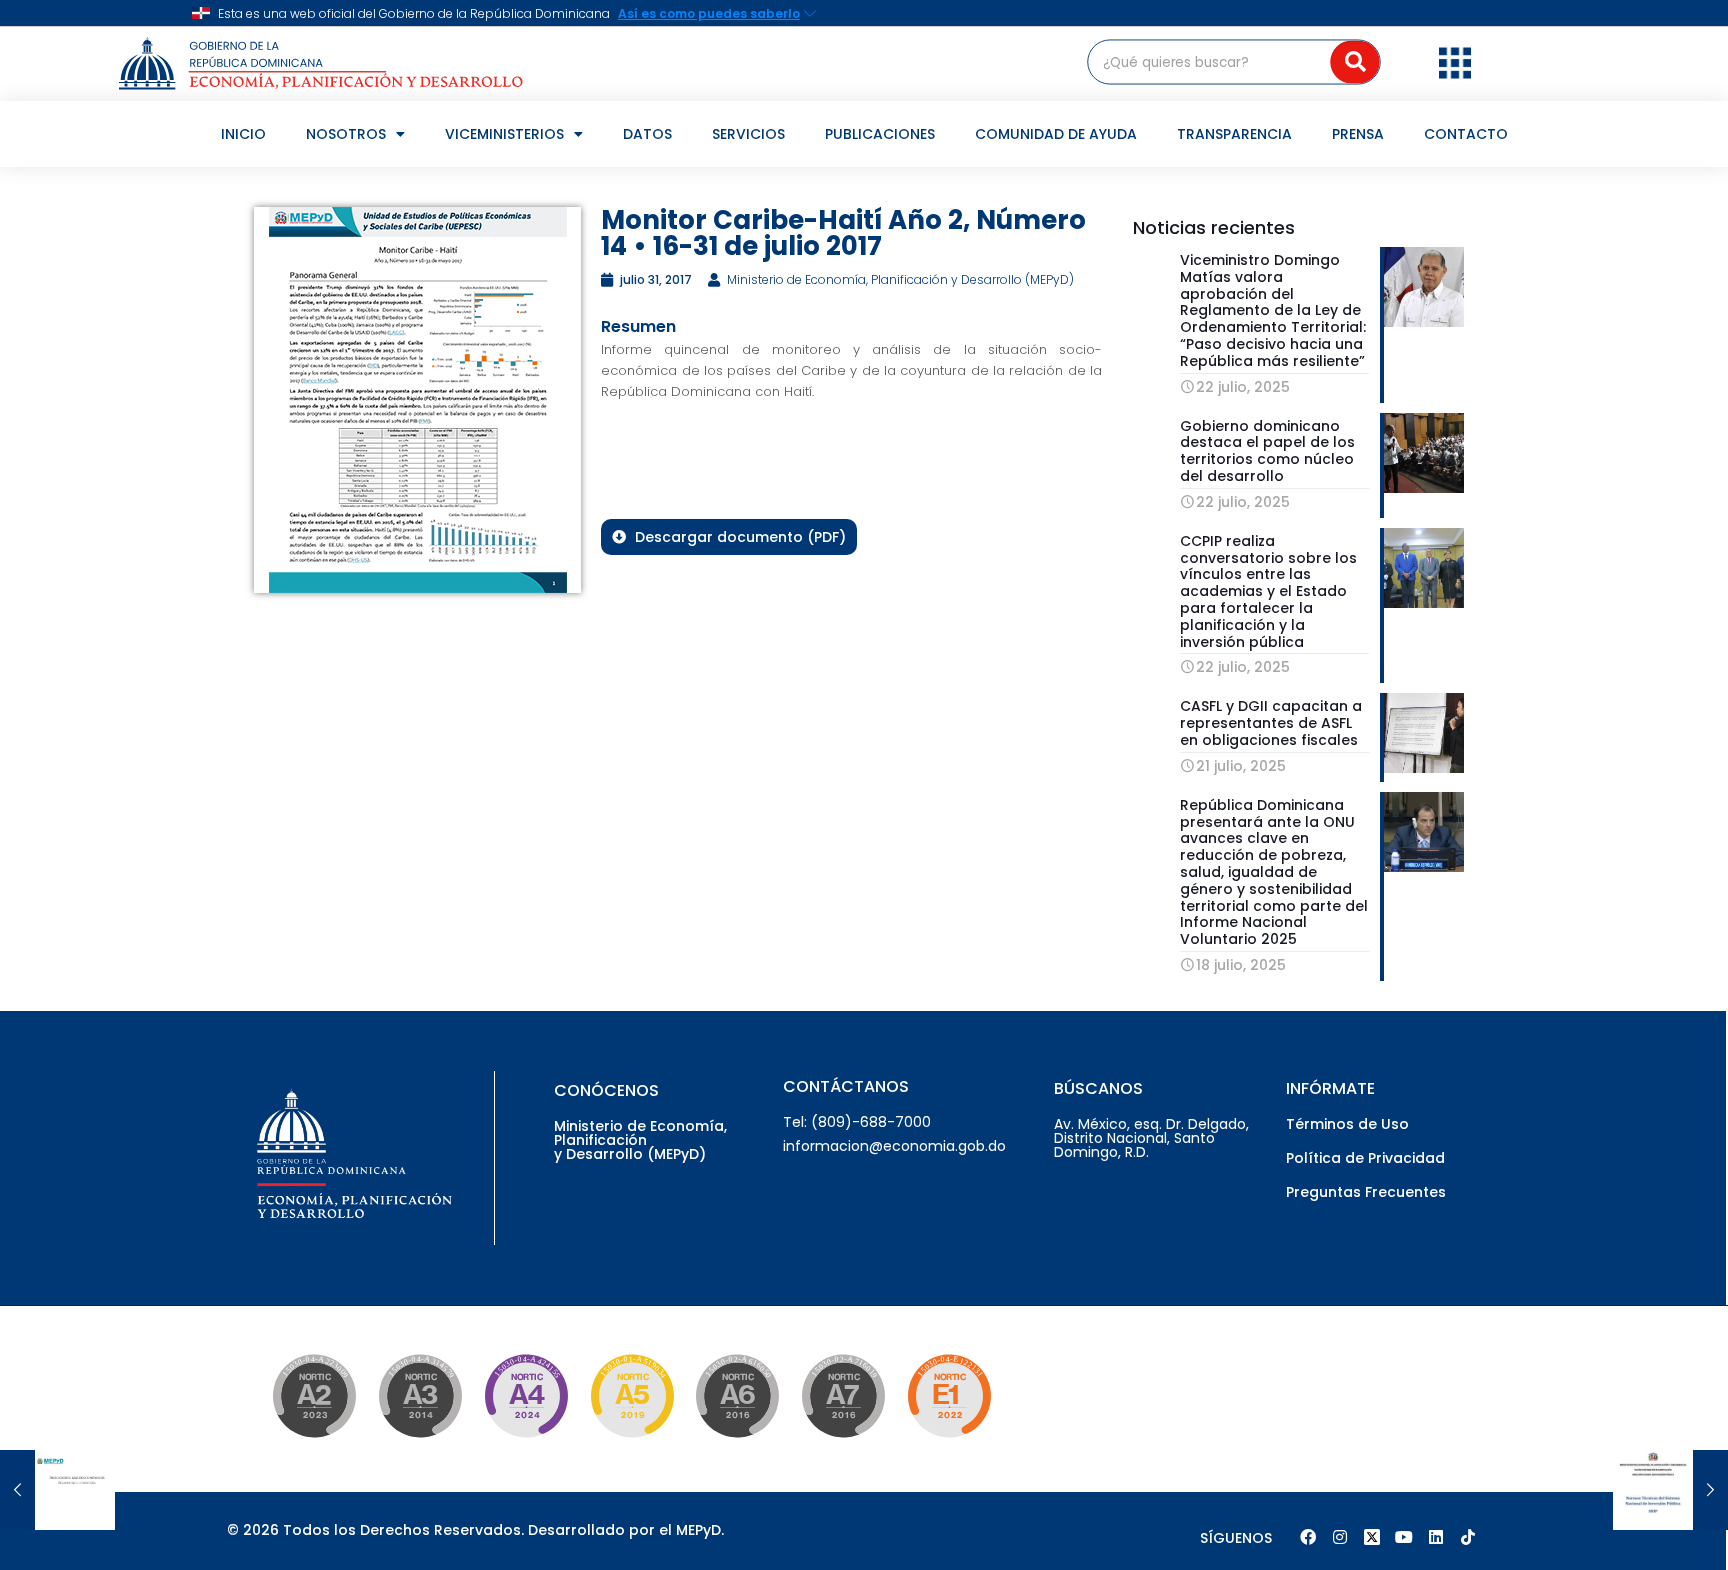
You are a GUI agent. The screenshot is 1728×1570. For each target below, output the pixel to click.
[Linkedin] (1436, 1537)
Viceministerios (504, 134)
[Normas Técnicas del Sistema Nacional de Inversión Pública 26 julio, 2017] (1670, 1490)
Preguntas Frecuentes (1366, 1192)
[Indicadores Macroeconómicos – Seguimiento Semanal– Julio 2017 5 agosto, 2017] (57, 1490)
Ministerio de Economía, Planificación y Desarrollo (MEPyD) (640, 1140)
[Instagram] (1340, 1537)
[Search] (1355, 61)
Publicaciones (880, 134)
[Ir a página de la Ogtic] (317, 1441)
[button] (1455, 62)
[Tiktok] (1468, 1537)
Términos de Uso (1347, 1124)
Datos (647, 134)
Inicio (243, 134)
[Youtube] (1404, 1537)
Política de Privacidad (1365, 1158)
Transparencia (1234, 134)
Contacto (1466, 134)
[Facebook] (1308, 1537)
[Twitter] (1372, 1537)
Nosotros (346, 134)
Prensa (1358, 134)
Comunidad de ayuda (1056, 134)
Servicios (748, 134)
